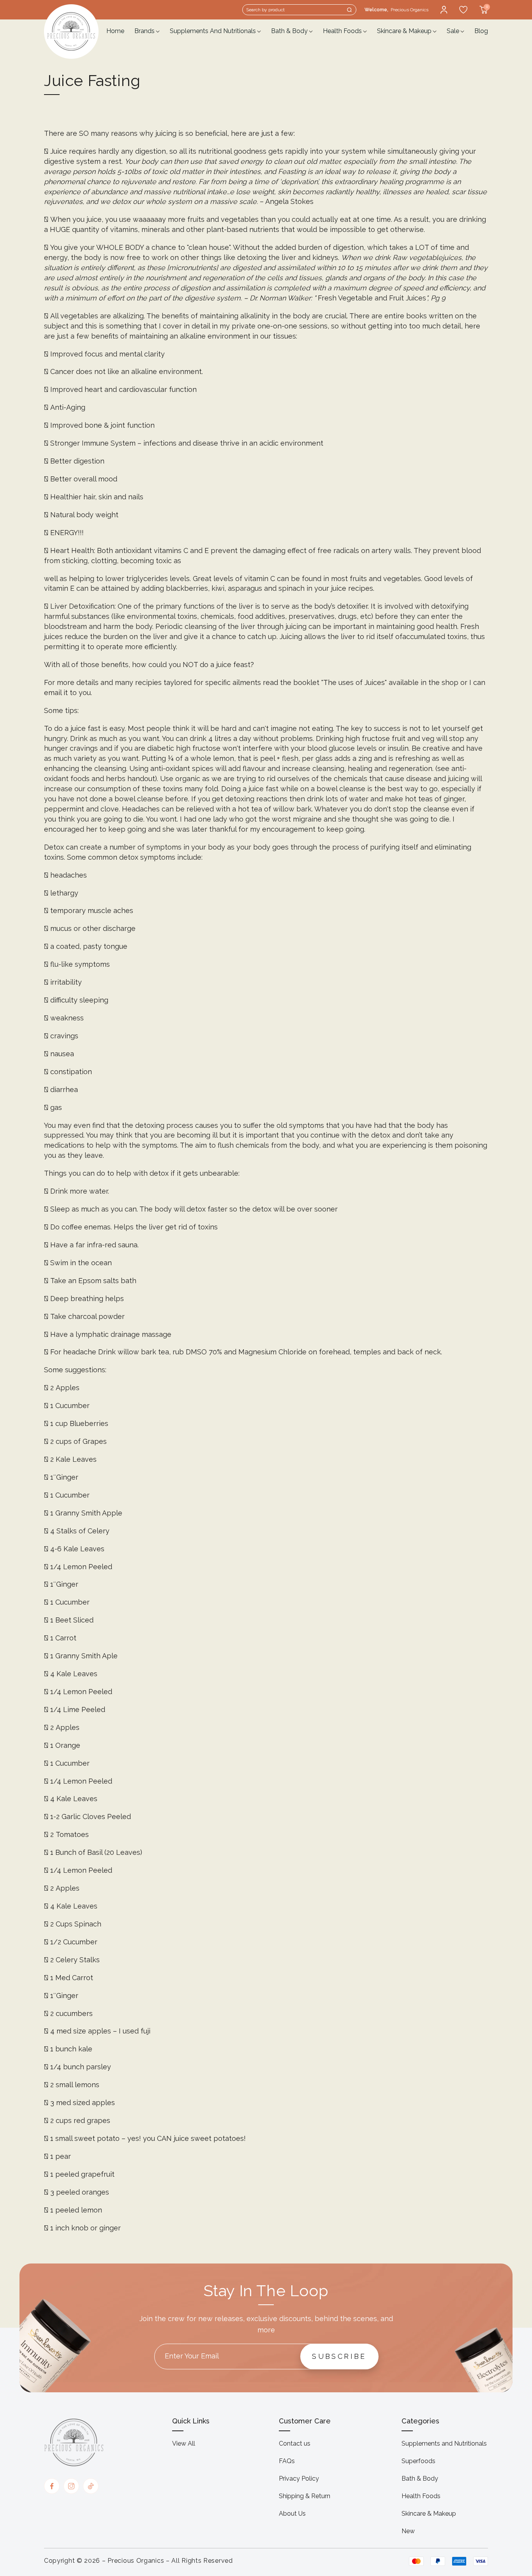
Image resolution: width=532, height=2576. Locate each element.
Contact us (295, 2443)
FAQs (287, 2461)
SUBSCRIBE (339, 2356)
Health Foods (421, 2496)
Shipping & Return (305, 2496)
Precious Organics (136, 2561)
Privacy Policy (299, 2479)
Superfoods (418, 2461)
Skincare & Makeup (429, 2514)
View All (184, 2443)
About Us (292, 2514)
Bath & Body (420, 2479)
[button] (299, 10)
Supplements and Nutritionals (444, 2443)
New (408, 2531)
